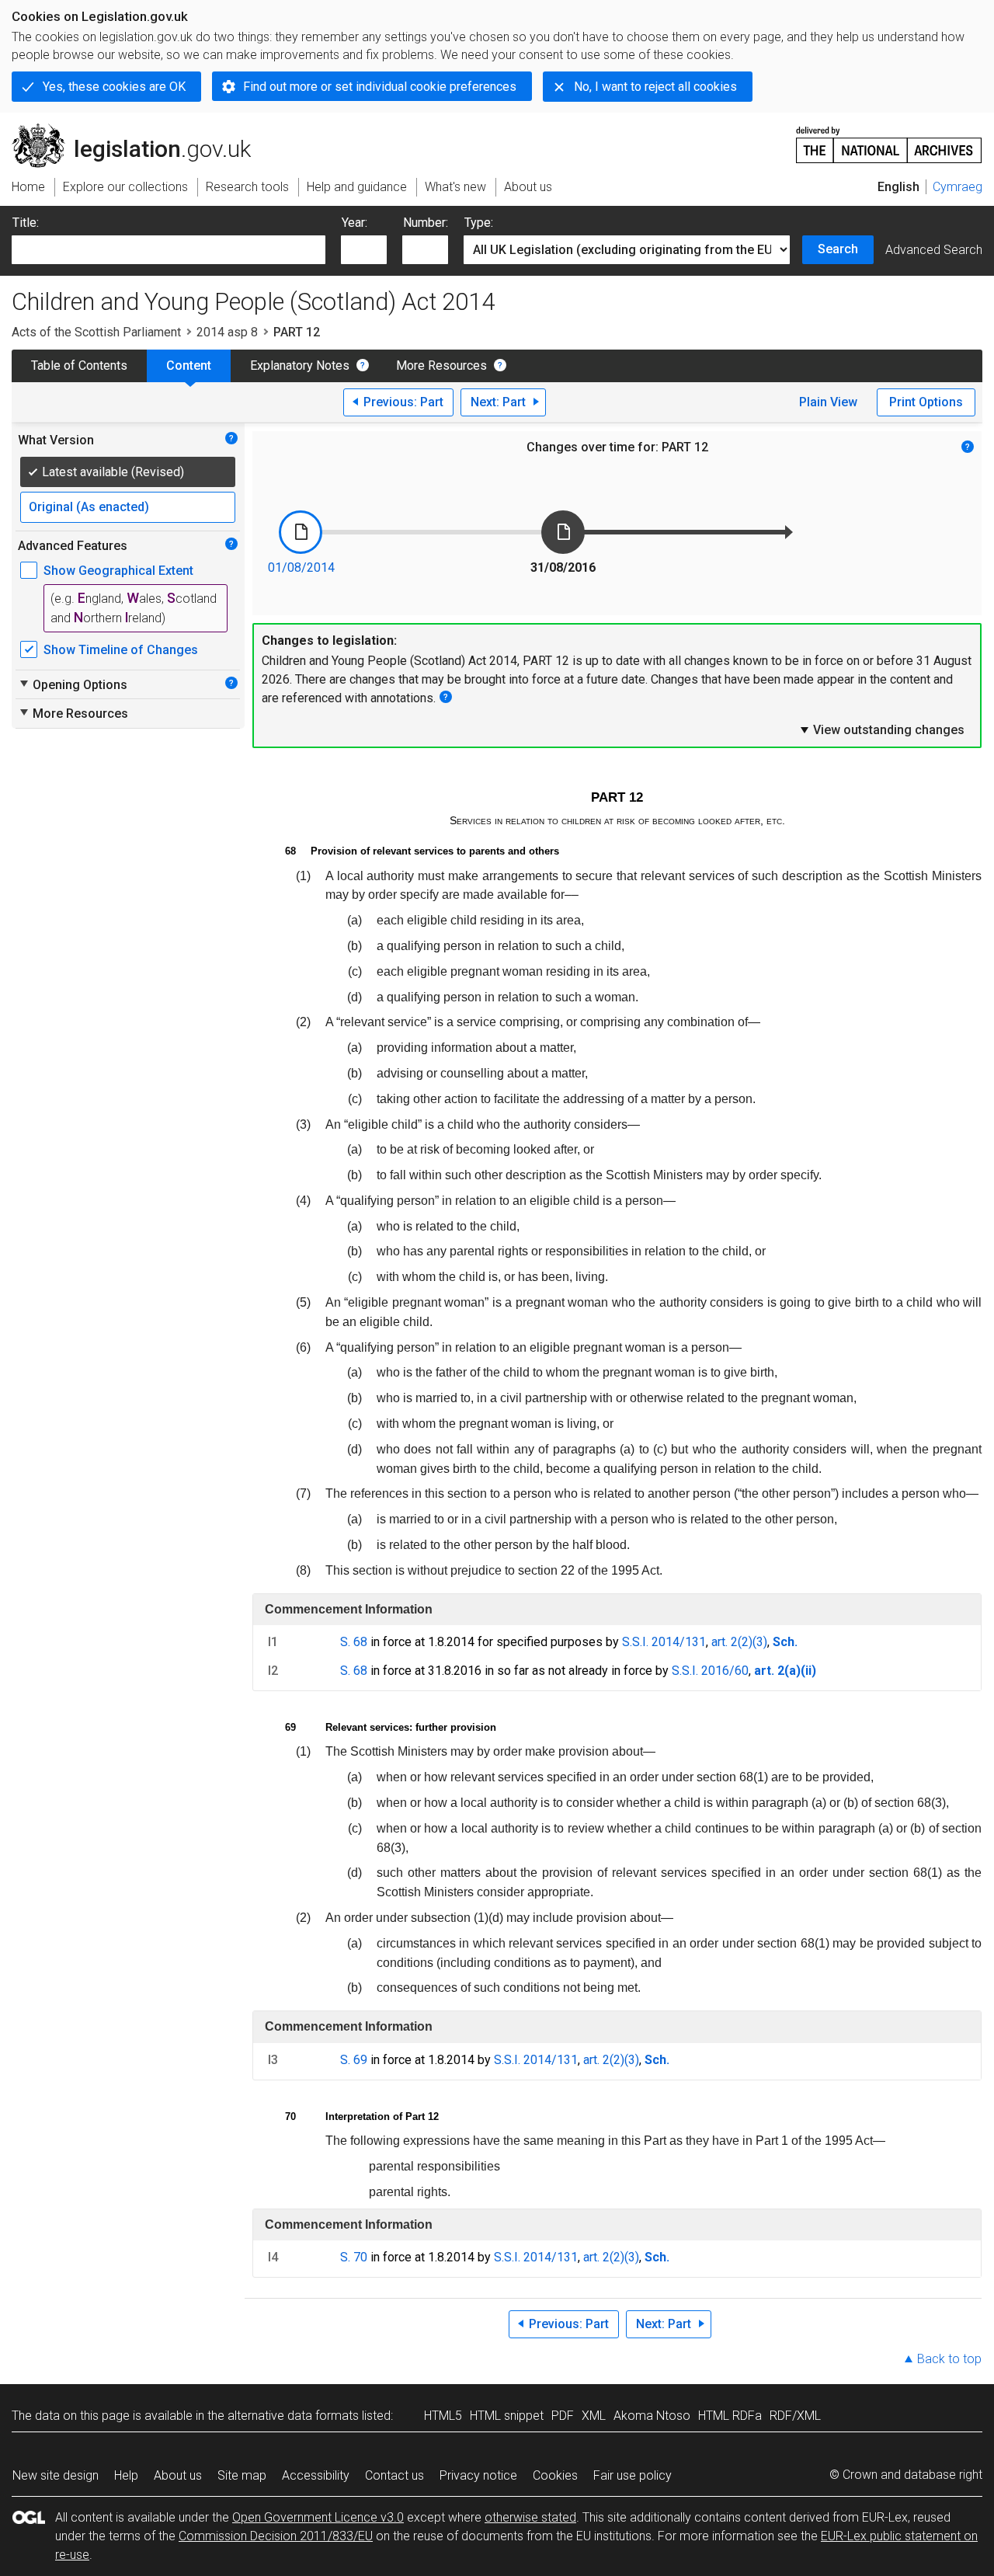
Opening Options (73, 684)
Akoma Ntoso (652, 2416)
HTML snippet (507, 2416)
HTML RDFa (730, 2416)
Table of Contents (79, 366)
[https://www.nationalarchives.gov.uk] (889, 139)
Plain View (828, 402)
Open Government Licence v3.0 (318, 2517)
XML (594, 2416)
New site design (56, 2475)
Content (189, 366)
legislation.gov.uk (140, 130)
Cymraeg (958, 187)
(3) (760, 1642)
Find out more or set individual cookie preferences (380, 87)
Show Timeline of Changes (121, 650)
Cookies (555, 2475)
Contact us (394, 2475)
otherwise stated (530, 2517)
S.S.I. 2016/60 (710, 1671)
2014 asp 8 (227, 332)
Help (126, 2475)
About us (178, 2475)
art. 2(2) (732, 1642)
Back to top (949, 2359)
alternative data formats (293, 2416)
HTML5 (443, 2416)
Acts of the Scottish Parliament (96, 332)
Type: (479, 223)
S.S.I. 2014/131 (664, 1642)
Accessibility (316, 2475)
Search (838, 249)
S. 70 (354, 2257)
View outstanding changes (881, 729)
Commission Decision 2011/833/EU (276, 2536)
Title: (26, 223)
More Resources (441, 366)
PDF (563, 2416)
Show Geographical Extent (118, 571)
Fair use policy (633, 2475)
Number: (426, 223)
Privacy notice (478, 2475)
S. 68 (354, 1642)
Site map (242, 2475)
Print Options (926, 402)
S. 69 (354, 2060)
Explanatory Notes (300, 366)
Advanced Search (934, 250)
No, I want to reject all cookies (655, 87)
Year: (355, 223)
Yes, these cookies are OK (114, 87)
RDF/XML (795, 2416)
